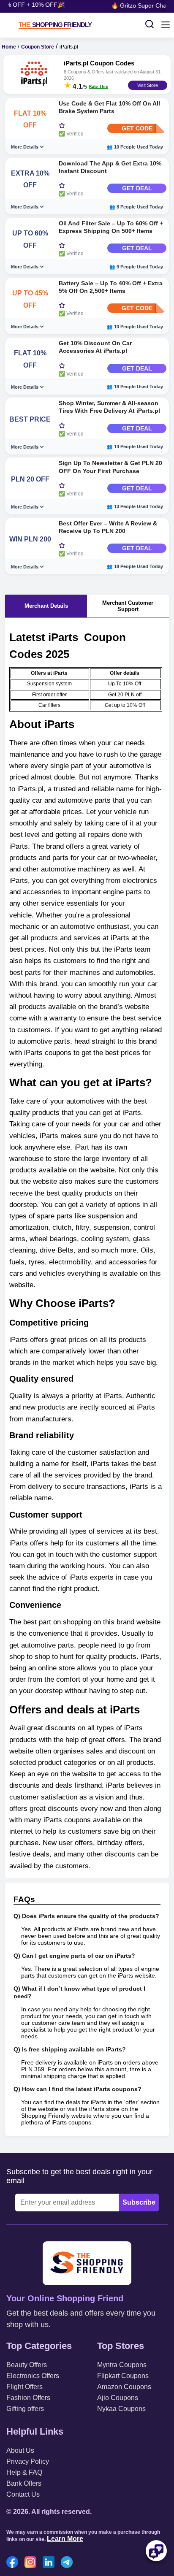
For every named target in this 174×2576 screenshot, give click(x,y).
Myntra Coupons (122, 2365)
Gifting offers (25, 2409)
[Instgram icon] (33, 2563)
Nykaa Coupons (121, 2409)
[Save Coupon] (62, 126)
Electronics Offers (33, 2376)
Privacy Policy (28, 2461)
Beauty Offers (27, 2365)
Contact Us (23, 2494)
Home (9, 47)
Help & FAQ (24, 2472)
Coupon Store (38, 47)
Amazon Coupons (124, 2387)
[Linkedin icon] (51, 2563)
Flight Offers (24, 2387)
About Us (20, 2450)
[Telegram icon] (69, 2563)
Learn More (65, 2539)
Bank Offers (24, 2483)
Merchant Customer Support (128, 606)
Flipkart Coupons (123, 2376)
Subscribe (139, 2202)
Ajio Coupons (118, 2398)
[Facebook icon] (14, 2563)
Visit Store (148, 85)
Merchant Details (46, 606)
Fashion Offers (28, 2398)
